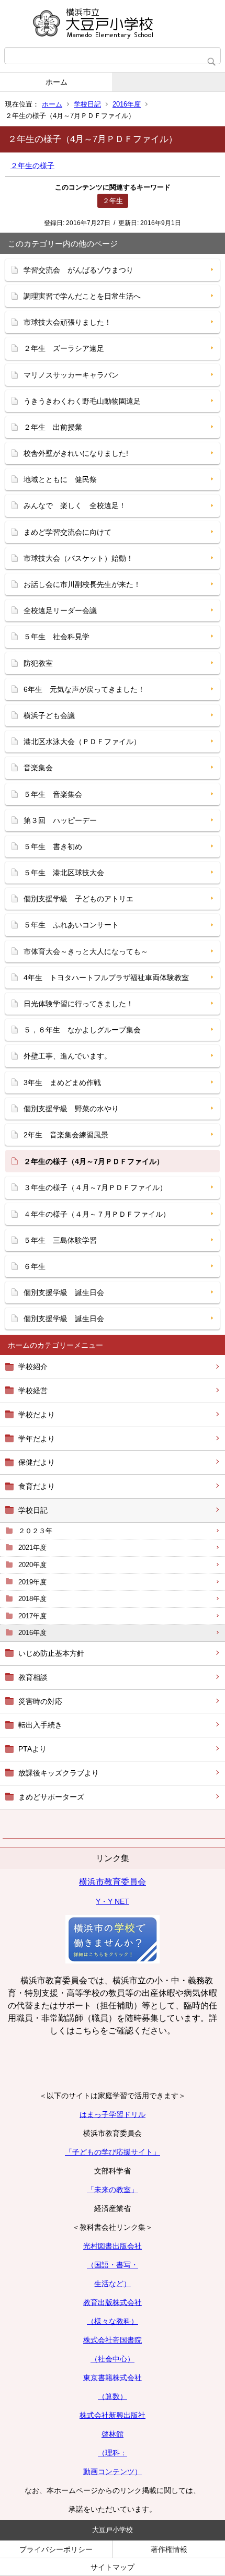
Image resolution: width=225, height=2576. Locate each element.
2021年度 (32, 1548)
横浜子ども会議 (49, 715)
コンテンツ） (120, 2472)
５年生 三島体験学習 (60, 1240)
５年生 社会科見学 (57, 637)
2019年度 (32, 1582)
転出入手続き (40, 1725)
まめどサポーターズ (51, 1797)
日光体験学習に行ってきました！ (78, 1004)
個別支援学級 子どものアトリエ (78, 899)
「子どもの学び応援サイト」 (113, 2152)
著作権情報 (169, 2549)
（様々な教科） (113, 2321)
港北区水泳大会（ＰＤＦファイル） (82, 742)
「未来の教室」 (113, 2190)
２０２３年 (35, 1531)
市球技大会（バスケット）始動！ (78, 558)
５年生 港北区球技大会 (64, 873)
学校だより (37, 1415)
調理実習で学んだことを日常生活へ (82, 296)
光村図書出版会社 (113, 2246)
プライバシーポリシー (56, 2549)
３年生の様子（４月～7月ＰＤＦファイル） (95, 1187)
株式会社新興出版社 (113, 2415)
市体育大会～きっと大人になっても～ (86, 951)
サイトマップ (113, 2567)
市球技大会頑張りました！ (67, 322)
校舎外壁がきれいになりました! (76, 453)
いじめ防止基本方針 (51, 1653)
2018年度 (32, 1599)
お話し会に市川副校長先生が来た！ (82, 584)
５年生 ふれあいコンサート (71, 925)
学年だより (37, 1439)
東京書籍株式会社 (113, 2378)
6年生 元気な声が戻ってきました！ (84, 689)
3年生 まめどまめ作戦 (62, 1083)
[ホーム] (113, 23)
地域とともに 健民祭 (60, 479)
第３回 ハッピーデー (60, 820)
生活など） (113, 2284)
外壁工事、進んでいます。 (67, 1056)
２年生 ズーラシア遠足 (64, 348)
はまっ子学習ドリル (113, 2114)
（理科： (113, 2453)
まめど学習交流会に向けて (67, 532)
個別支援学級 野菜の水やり (71, 1109)
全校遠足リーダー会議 (60, 610)
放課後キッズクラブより (59, 1773)
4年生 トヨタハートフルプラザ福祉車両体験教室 (106, 978)
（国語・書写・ (113, 2265)
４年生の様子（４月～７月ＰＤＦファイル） (97, 1214)
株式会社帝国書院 (113, 2340)
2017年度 (32, 1616)
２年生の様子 (32, 166)
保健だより (37, 1462)
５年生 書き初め (53, 846)
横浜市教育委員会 (113, 1882)
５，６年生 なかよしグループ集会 (82, 1030)
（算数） (113, 2396)
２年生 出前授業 (53, 427)
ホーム (57, 82)
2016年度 (127, 104)
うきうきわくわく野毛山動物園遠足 (82, 401)
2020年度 (32, 1565)
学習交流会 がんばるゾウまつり (78, 270)
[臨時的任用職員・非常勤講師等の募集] (113, 1961)
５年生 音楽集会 (53, 794)
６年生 (35, 1266)
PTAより (32, 1749)
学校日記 (87, 104)
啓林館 (113, 2434)
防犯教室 (38, 663)
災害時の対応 (40, 1701)
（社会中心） (113, 2359)
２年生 (113, 201)
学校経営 (33, 1391)
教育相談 (33, 1677)
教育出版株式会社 (113, 2302)
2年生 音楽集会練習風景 (66, 1135)
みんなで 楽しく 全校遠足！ (75, 505)
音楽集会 (38, 768)
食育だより (37, 1486)
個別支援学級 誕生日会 (64, 1292)
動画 (91, 2472)
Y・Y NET (113, 1901)
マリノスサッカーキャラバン (71, 375)
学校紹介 (33, 1367)
